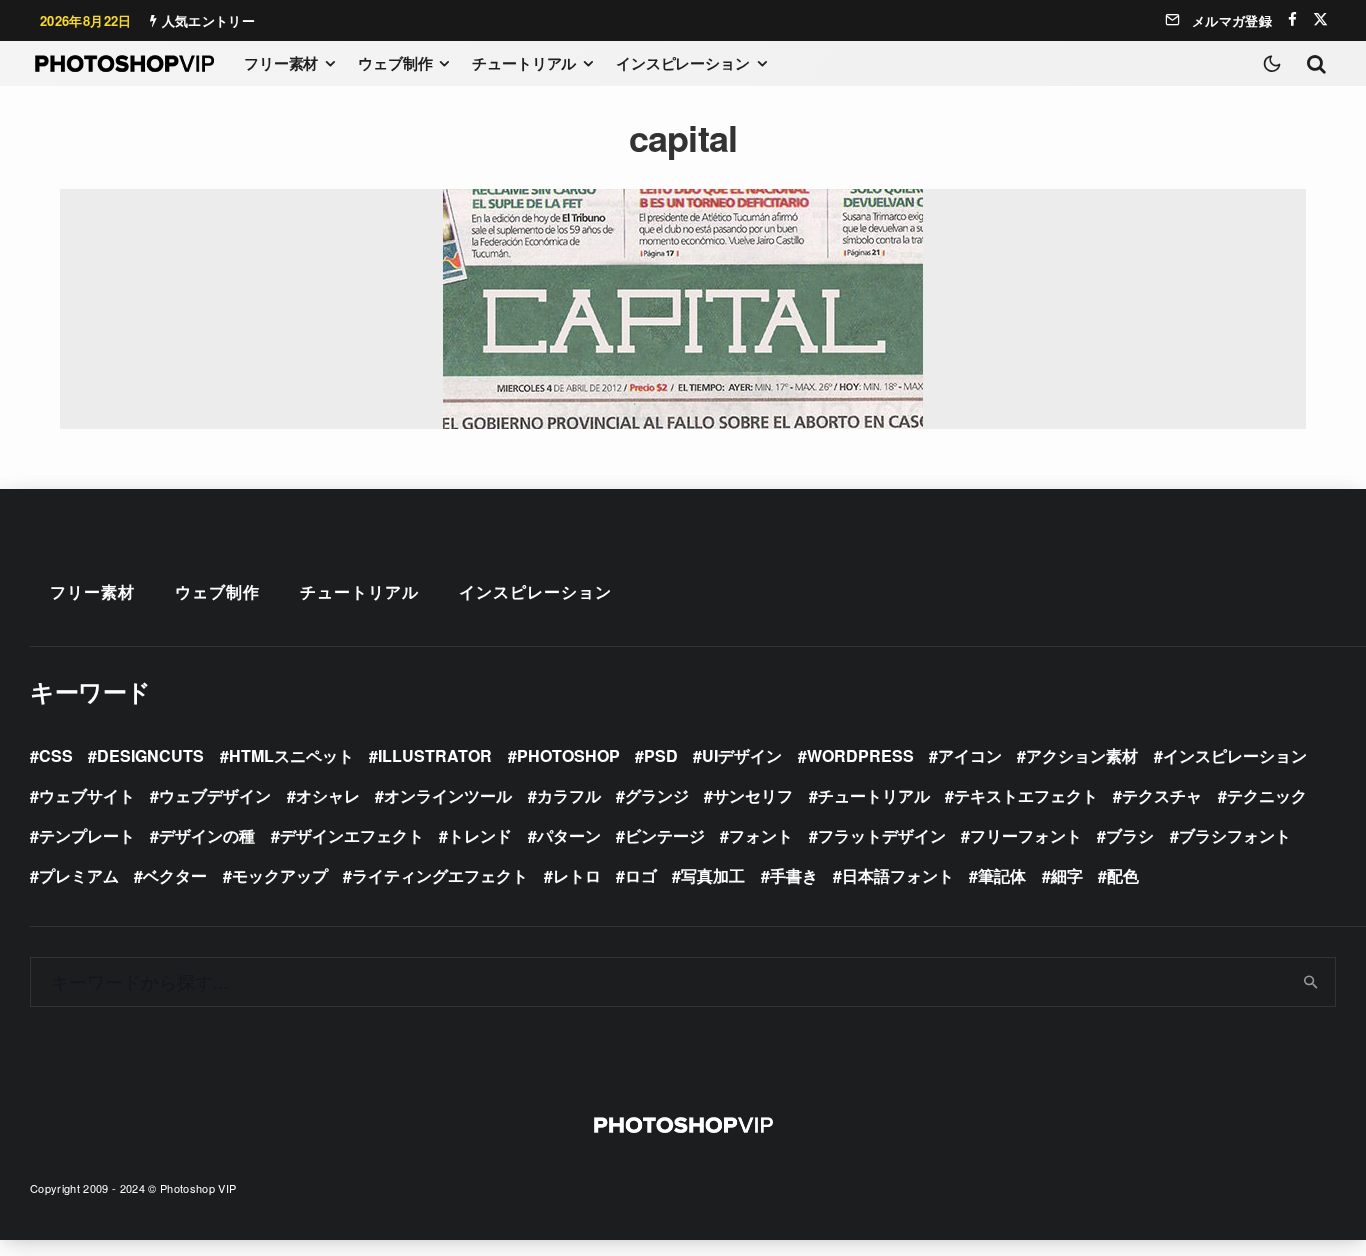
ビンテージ (665, 835)
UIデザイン (742, 755)
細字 (1067, 875)
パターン (569, 835)
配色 (1123, 875)
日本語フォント (898, 875)
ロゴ (641, 875)
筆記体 (1002, 875)
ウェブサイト (87, 795)
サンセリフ (753, 795)
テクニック (1267, 795)
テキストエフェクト (1026, 795)
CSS (56, 755)
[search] (1311, 982)
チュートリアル (524, 63)
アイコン (970, 755)
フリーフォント (1026, 835)
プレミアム (79, 875)
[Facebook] (1292, 19)
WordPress (860, 755)
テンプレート (87, 835)
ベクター (175, 875)
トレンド (480, 835)
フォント (761, 835)
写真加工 (713, 875)
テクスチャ (1162, 795)
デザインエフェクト (352, 835)
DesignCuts (150, 755)
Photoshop (568, 755)
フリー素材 (281, 63)
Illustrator (435, 755)
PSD (661, 755)
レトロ (577, 875)
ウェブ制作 (395, 63)
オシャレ (328, 795)
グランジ (657, 795)
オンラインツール (448, 795)
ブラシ (1130, 835)
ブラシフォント (1235, 835)
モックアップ (280, 875)
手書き (794, 875)
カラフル (569, 795)
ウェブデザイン (215, 795)
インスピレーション (683, 63)
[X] (1320, 19)
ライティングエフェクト (440, 875)
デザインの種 (207, 835)
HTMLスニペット (291, 755)
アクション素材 (1082, 755)
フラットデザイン (882, 835)
